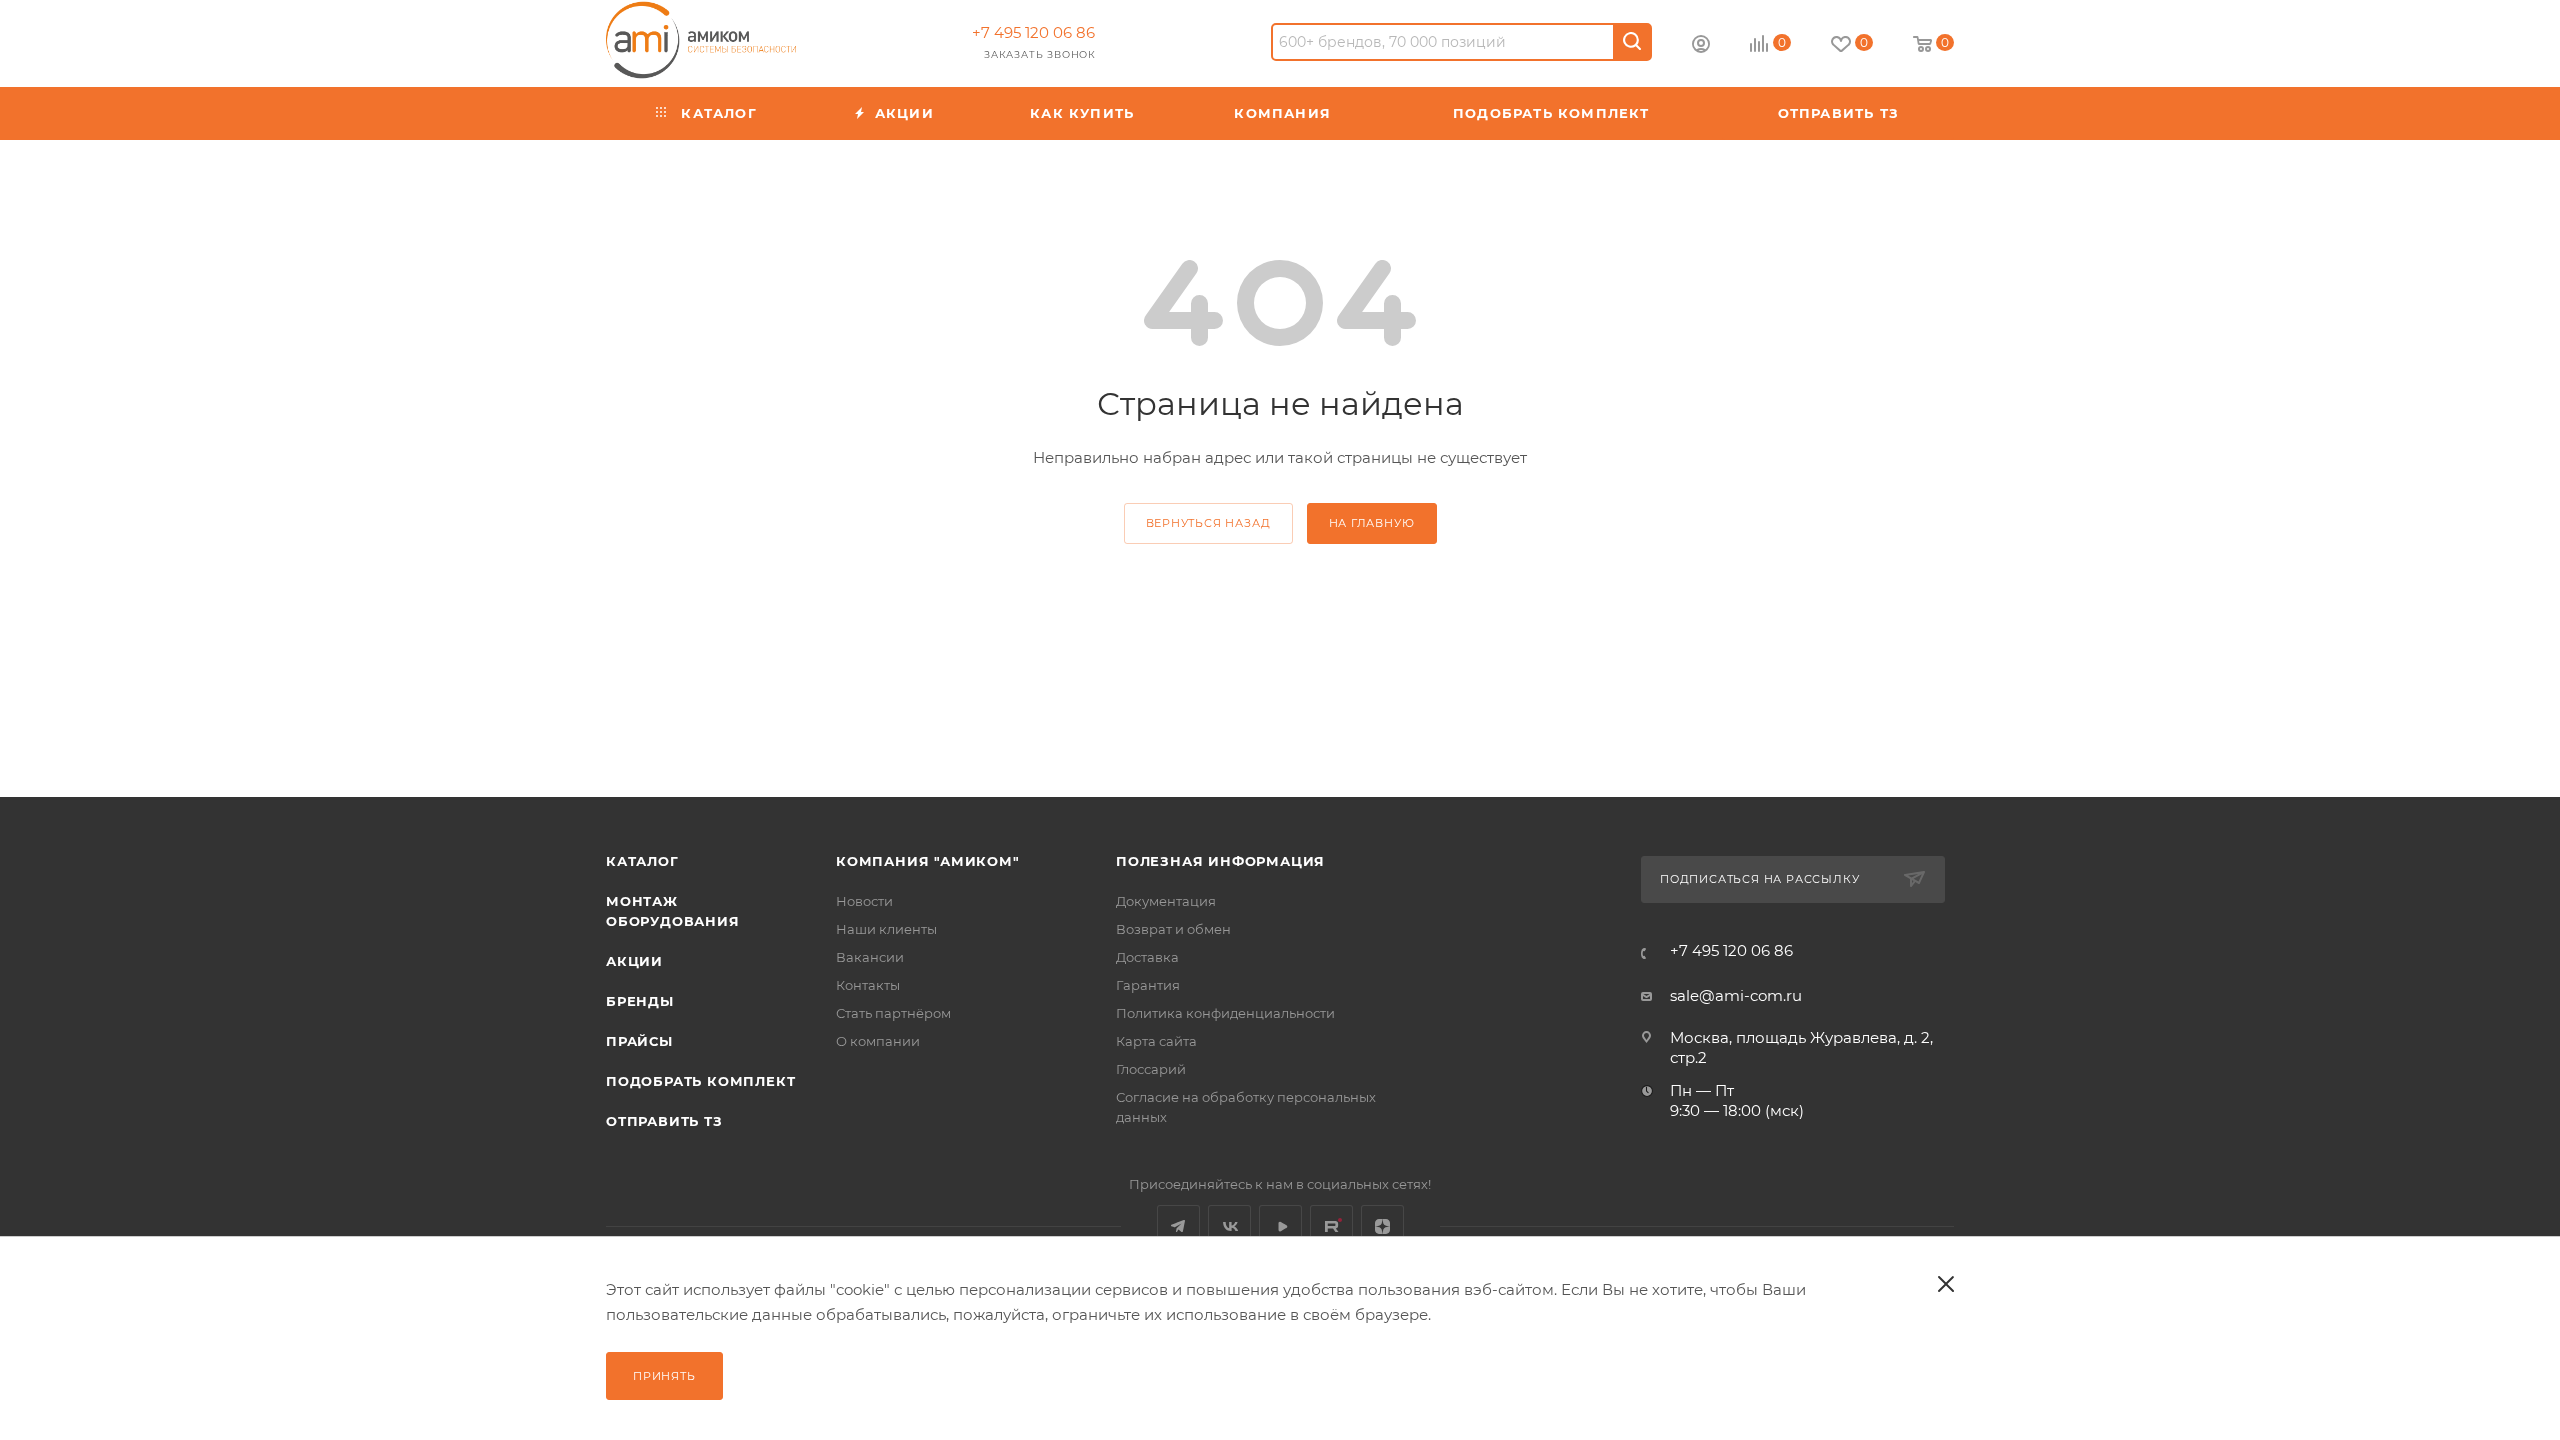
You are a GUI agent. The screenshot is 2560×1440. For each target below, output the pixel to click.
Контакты (868, 985)
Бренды (640, 1001)
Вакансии (870, 957)
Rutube (1331, 1226)
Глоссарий (1151, 1069)
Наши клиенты (886, 929)
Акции (634, 961)
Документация (1166, 901)
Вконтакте (1229, 1226)
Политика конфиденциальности (1225, 1013)
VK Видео (1280, 1226)
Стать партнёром (893, 1013)
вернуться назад (1208, 523)
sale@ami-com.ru (1736, 995)
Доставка (1147, 957)
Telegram (1178, 1226)
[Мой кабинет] (1701, 46)
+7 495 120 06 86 (1033, 32)
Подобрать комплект (700, 1081)
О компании (878, 1041)
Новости (864, 901)
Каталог (642, 861)
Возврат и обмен (1173, 929)
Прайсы (639, 1041)
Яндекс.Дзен (1382, 1226)
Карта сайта (1156, 1041)
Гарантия (1148, 985)
